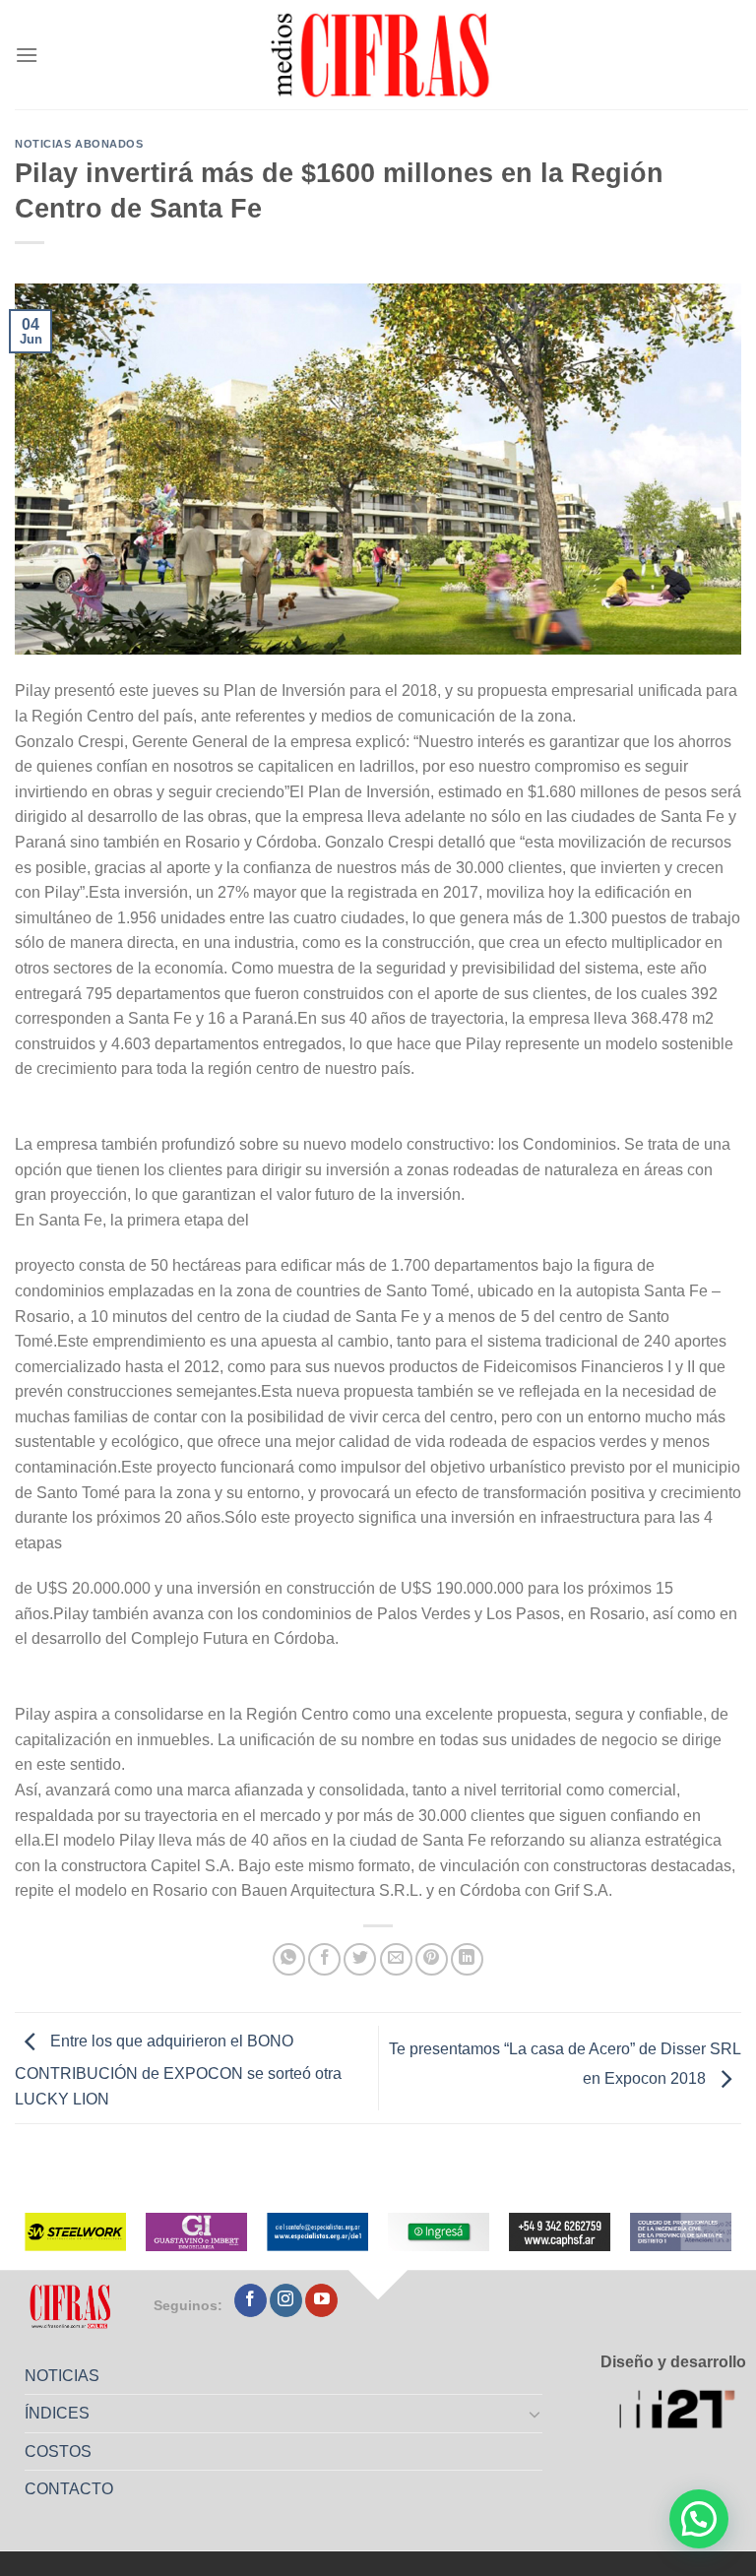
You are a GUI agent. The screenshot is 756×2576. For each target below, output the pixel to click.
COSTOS (58, 2451)
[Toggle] (535, 2414)
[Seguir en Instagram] (286, 2300)
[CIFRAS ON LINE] (382, 54)
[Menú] (27, 55)
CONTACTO (69, 2489)
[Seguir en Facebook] (251, 2300)
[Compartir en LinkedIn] (467, 1959)
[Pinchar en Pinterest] (432, 1959)
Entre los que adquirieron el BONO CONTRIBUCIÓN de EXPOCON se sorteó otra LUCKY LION (178, 2071)
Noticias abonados (79, 144)
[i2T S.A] (683, 2411)
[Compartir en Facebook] (324, 1959)
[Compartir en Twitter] (360, 1959)
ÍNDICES (57, 2413)
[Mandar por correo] (396, 1959)
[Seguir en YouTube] (321, 2300)
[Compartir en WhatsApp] (289, 1959)
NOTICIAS (62, 2376)
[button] (699, 2519)
